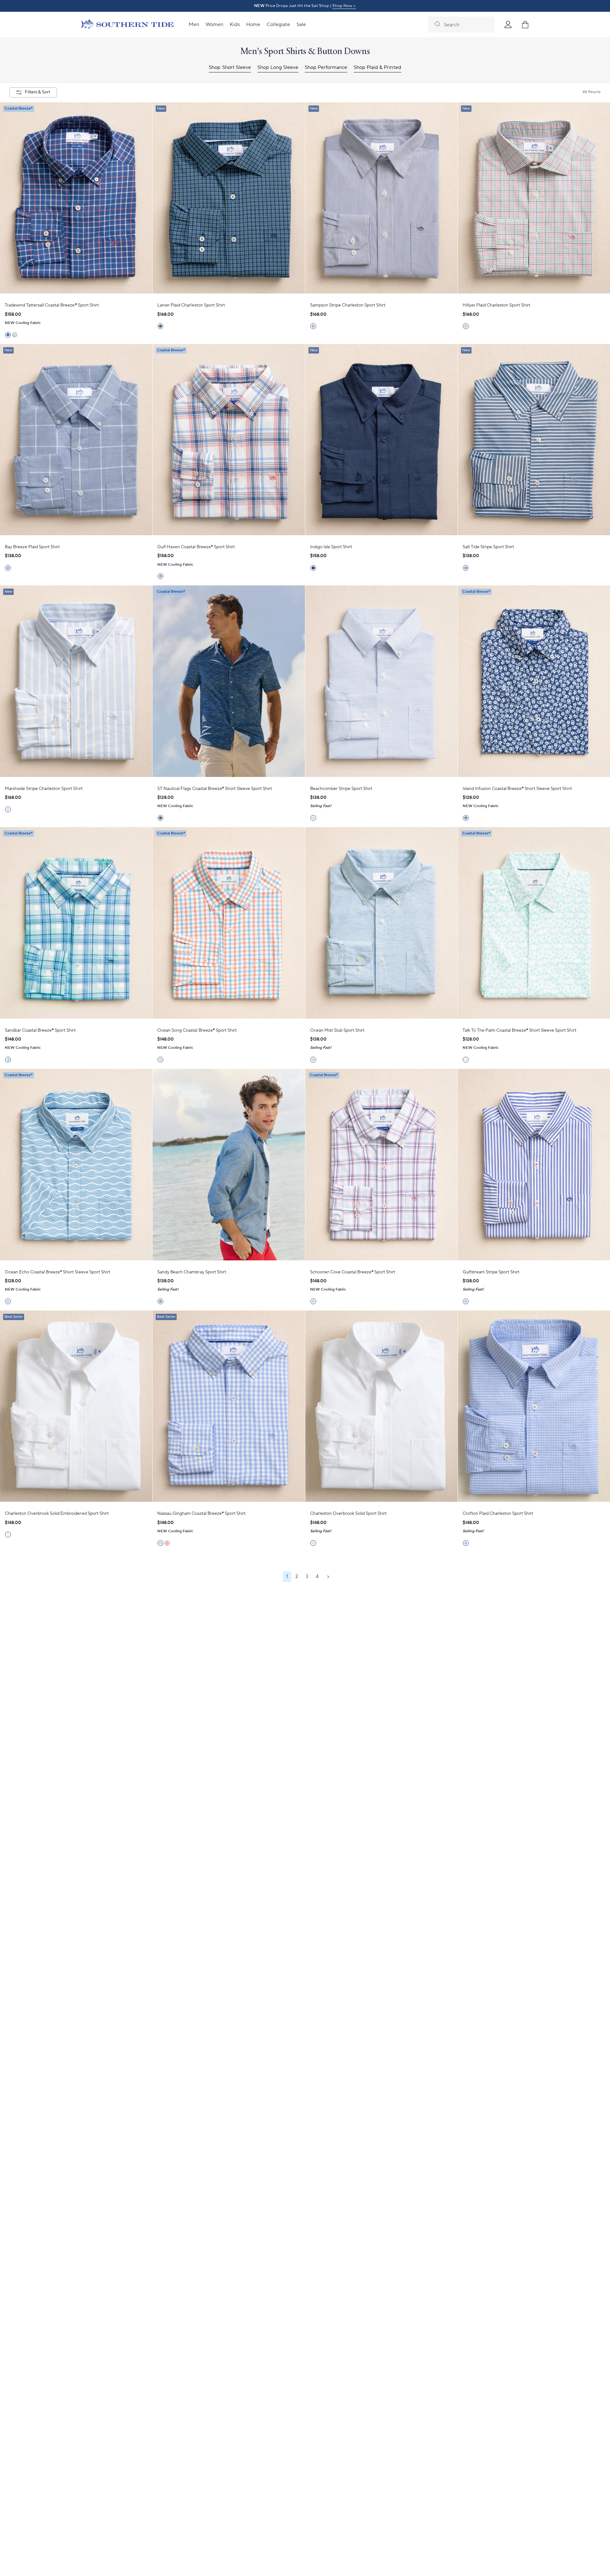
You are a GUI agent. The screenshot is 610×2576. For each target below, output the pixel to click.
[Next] (328, 1577)
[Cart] (525, 24)
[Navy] (466, 568)
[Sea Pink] (167, 1543)
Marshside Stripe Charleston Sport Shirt (44, 789)
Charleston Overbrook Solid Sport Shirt (349, 1514)
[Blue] (8, 568)
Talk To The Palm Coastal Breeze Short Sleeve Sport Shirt (519, 1030)
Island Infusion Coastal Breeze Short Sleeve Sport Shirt (517, 789)
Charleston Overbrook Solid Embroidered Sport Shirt (57, 1514)
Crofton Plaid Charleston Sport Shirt (498, 1514)
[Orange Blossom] (160, 1060)
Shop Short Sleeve (230, 67)
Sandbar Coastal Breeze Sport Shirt (40, 1030)
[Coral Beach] (160, 576)
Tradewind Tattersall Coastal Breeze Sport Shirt (52, 305)
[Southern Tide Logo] (127, 25)
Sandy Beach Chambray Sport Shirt (192, 1272)
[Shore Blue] (8, 1060)
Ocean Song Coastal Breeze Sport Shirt (197, 1030)
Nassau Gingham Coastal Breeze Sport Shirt (201, 1514)
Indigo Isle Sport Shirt (331, 547)
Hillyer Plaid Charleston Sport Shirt (497, 305)
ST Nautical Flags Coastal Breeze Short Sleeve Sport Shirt (215, 789)
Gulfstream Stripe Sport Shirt (491, 1272)
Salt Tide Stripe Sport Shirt (488, 547)
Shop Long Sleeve (278, 67)
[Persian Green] (15, 335)
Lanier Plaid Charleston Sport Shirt (191, 305)
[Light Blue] (313, 818)
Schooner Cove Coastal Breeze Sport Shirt (353, 1272)
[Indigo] (313, 568)
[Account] (508, 24)
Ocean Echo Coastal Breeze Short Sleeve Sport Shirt (58, 1272)
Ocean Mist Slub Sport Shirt (337, 1030)
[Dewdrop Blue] (313, 1301)
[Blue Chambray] (160, 1301)
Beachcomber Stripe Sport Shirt (341, 789)
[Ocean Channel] (8, 809)
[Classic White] (8, 1534)
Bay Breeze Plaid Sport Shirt (32, 547)
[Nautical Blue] (8, 335)
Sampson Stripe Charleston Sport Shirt (348, 305)
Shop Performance (326, 67)
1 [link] (287, 1577)
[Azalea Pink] (466, 326)
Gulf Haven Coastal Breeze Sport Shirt (196, 547)
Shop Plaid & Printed (377, 67)
